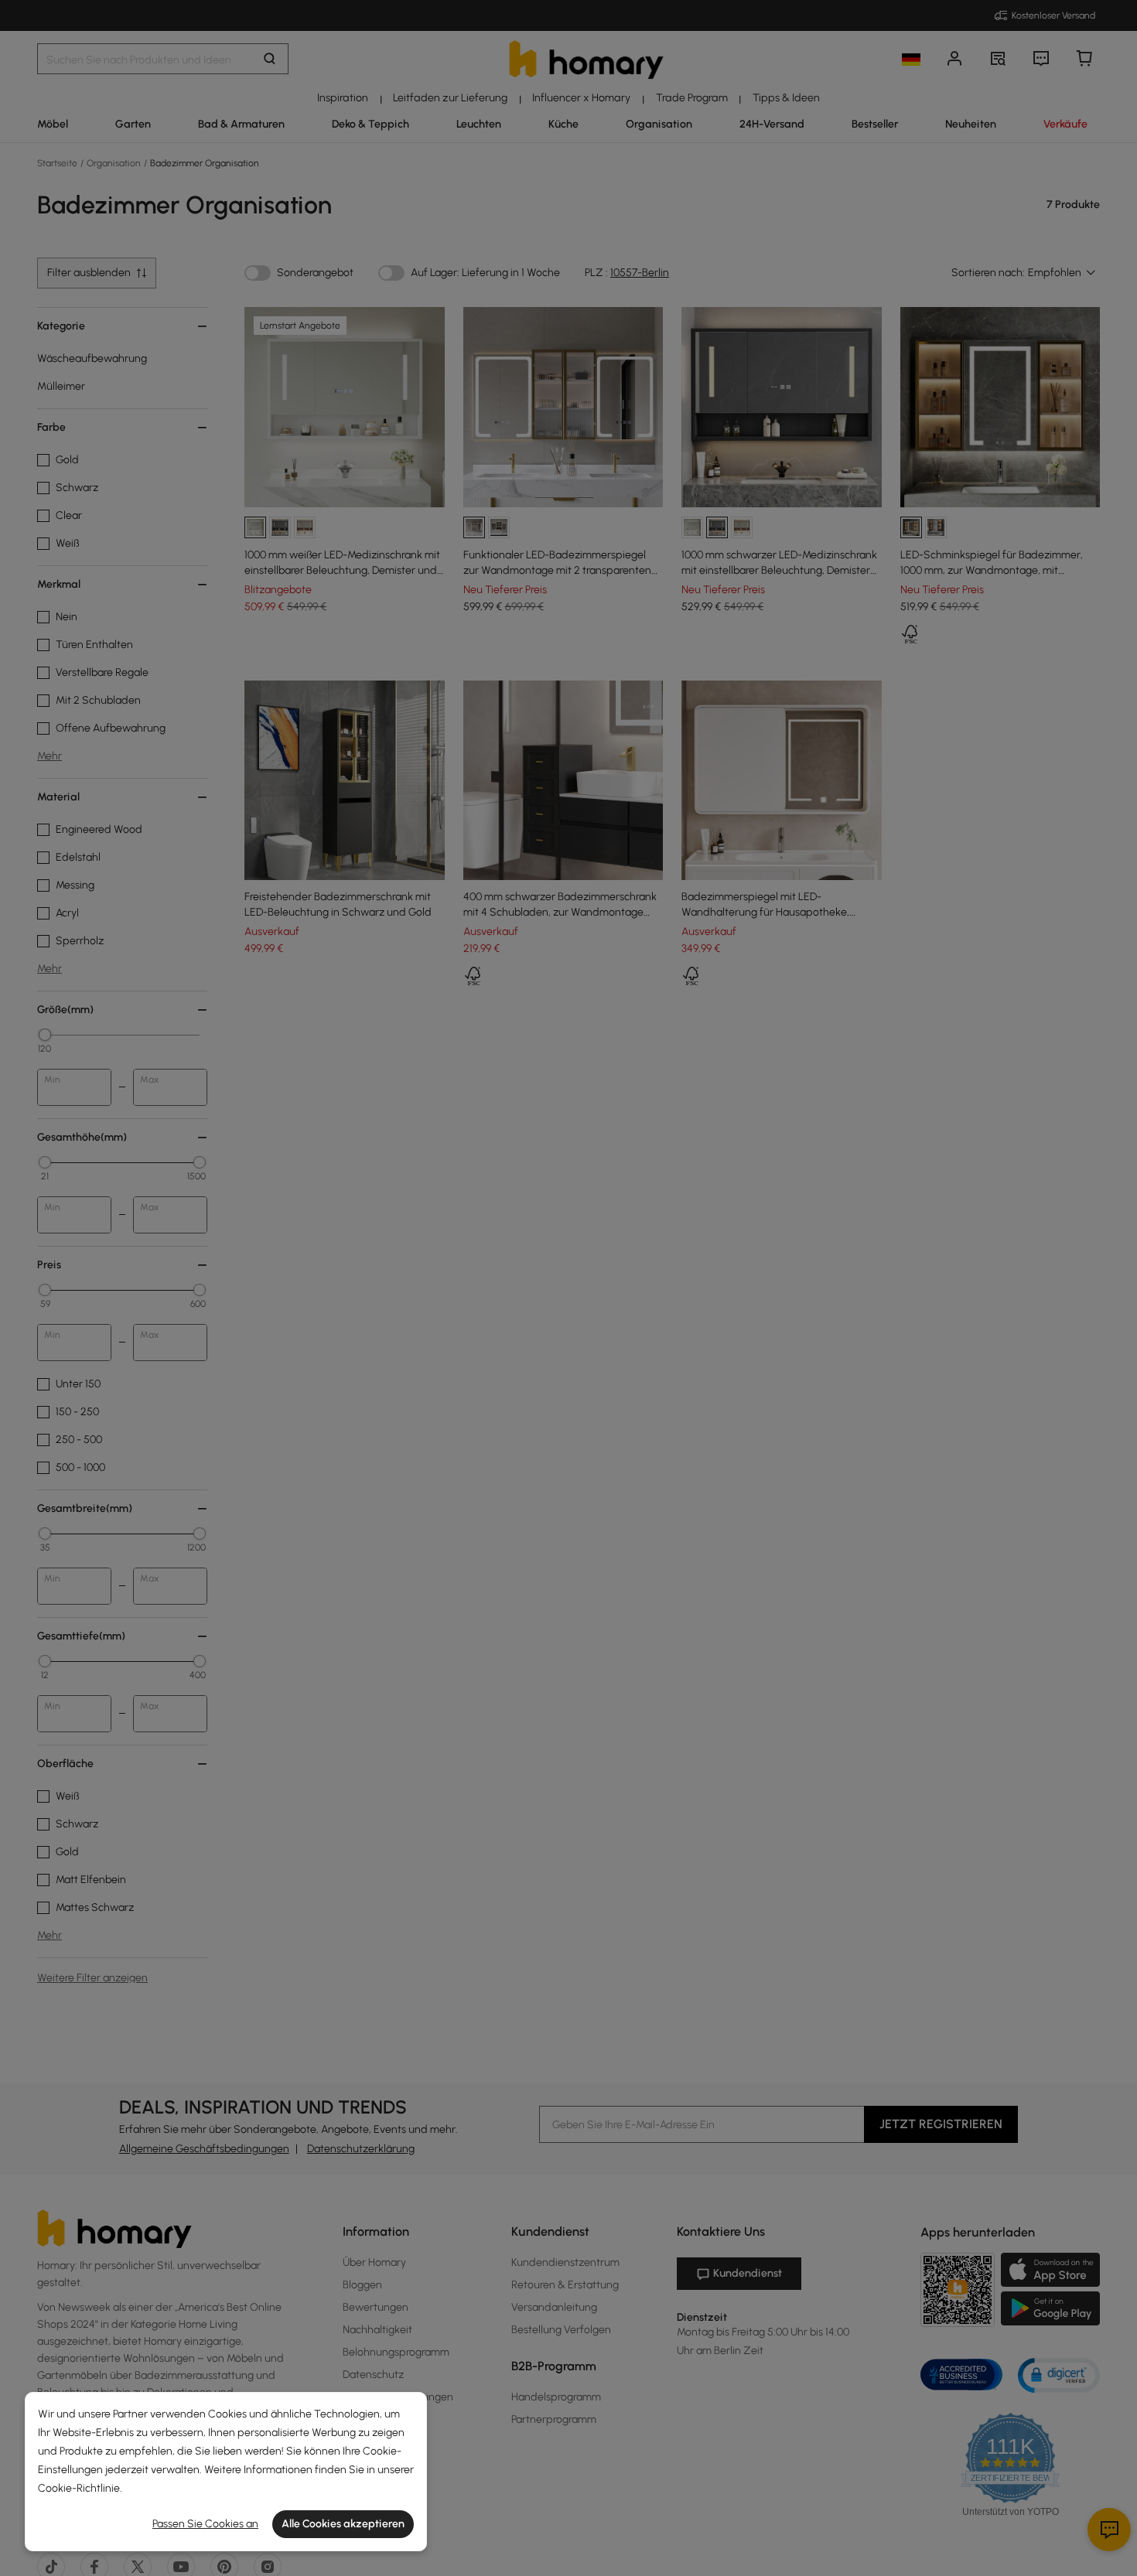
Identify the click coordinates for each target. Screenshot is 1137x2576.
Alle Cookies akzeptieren (343, 2524)
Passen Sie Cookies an (205, 2524)
